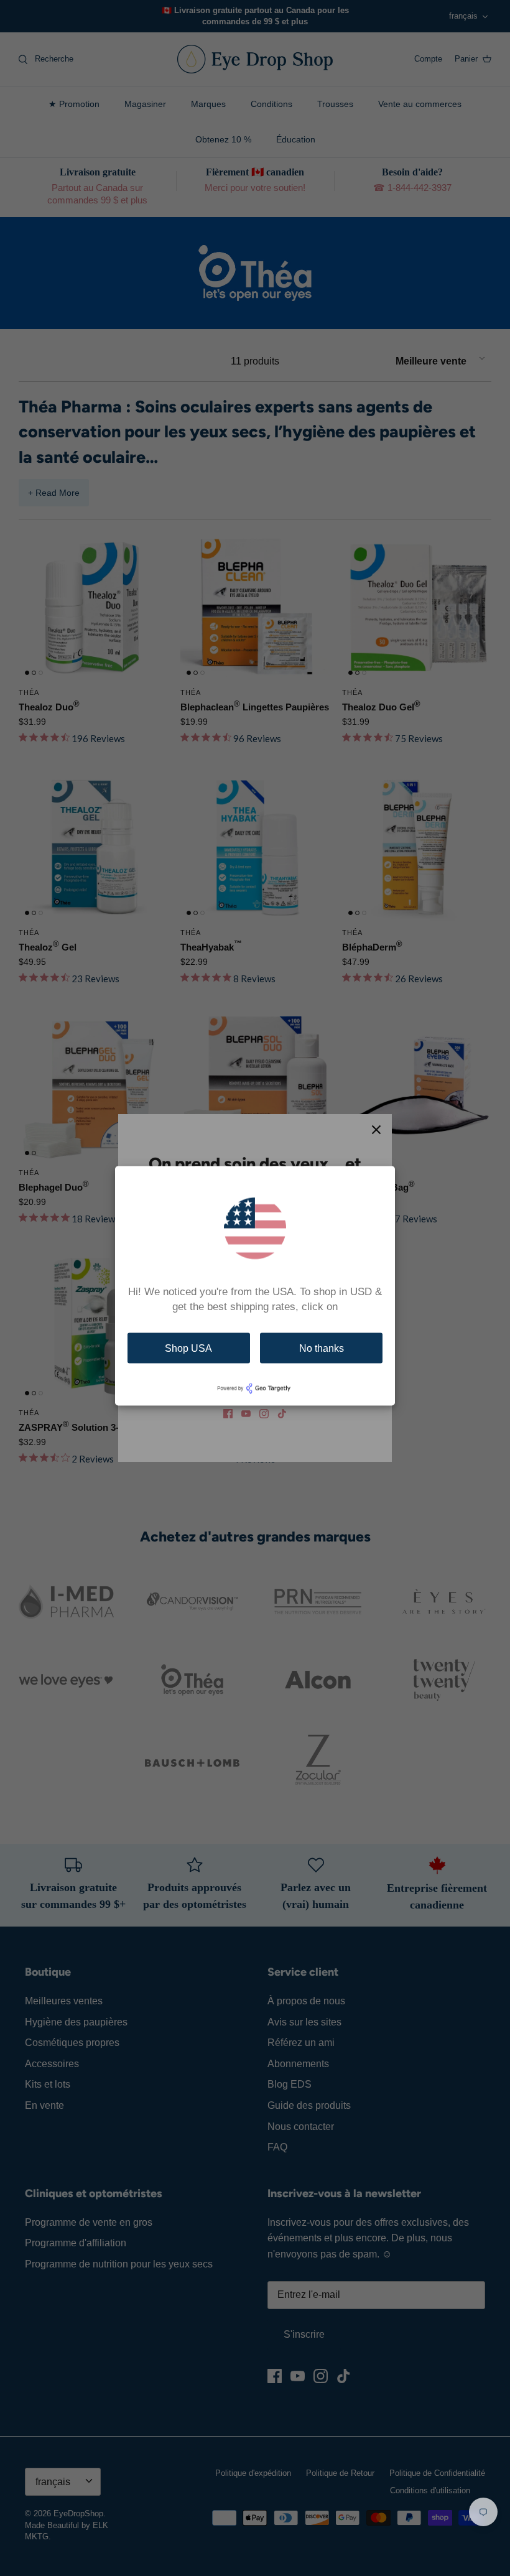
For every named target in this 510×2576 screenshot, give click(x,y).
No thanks (322, 1348)
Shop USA (188, 1348)
